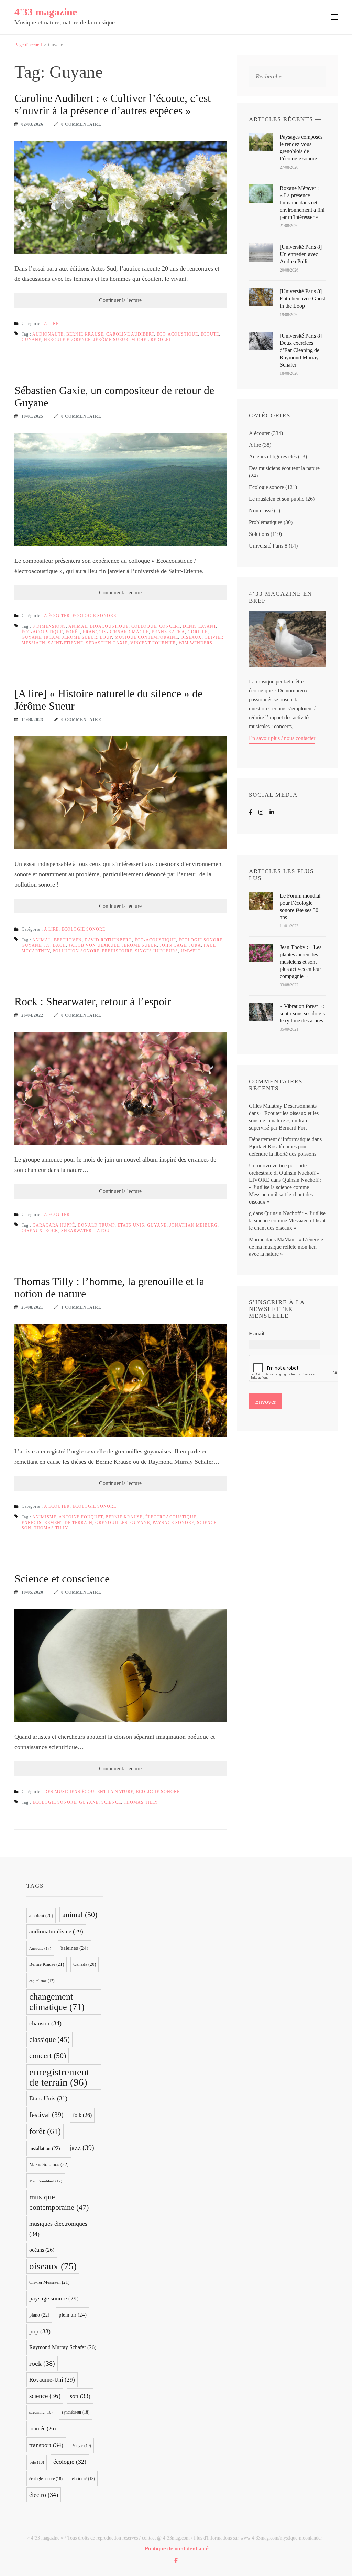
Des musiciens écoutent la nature (89, 1792)
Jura (195, 945)
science (207, 1523)
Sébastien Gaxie (107, 643)
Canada (85, 1964)
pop (40, 2331)
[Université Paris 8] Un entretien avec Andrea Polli (301, 254)
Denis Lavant (199, 626)
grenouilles (111, 1523)
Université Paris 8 (268, 546)
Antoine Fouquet (81, 1517)
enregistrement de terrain (57, 1523)
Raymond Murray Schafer (63, 2347)
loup (106, 637)
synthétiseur (76, 2412)
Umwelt (191, 951)
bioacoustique (109, 626)
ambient (41, 1916)
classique (49, 2039)
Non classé (261, 511)
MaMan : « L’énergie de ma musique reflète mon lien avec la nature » (286, 1247)
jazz (82, 2148)
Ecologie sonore (94, 616)
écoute (210, 334)
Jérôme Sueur (111, 340)
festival (46, 2114)
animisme (44, 1517)
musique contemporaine (146, 637)
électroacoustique (171, 1517)
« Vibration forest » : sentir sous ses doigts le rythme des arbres (302, 1013)
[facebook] (176, 2561)
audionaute (48, 334)
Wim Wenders (196, 643)
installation (45, 2148)
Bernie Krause (85, 334)
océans (42, 2250)
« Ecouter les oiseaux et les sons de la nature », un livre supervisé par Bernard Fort (284, 1120)
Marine (257, 1239)
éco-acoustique (177, 334)
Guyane (31, 340)
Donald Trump (96, 1225)
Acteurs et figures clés (273, 457)
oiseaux (191, 637)
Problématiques (266, 522)
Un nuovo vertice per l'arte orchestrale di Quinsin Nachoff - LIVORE (284, 1173)
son (26, 1528)
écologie (70, 2462)
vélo (37, 2462)
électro (44, 2495)
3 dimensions (49, 626)
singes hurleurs (157, 951)
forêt (73, 632)
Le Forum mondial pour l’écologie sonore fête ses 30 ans (300, 907)
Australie (40, 1948)
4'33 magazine (46, 12)
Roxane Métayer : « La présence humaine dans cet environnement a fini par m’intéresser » (302, 203)
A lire (51, 324)
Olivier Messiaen (49, 2282)
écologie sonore (201, 940)
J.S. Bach (55, 945)
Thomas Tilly (51, 1528)
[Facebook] (251, 812)
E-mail (257, 1333)
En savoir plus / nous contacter (282, 738)
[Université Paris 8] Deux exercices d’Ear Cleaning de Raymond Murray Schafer (301, 350)
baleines (74, 1948)
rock (52, 1231)
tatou (102, 1231)
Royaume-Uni (52, 2380)
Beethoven (68, 940)
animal (78, 626)
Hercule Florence (67, 340)
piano (39, 2315)
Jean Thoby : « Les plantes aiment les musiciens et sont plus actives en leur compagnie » (301, 962)
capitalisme (42, 1981)
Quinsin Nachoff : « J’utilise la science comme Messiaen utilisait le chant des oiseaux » (287, 1221)
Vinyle (82, 2446)
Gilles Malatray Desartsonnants (283, 1106)
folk (82, 2115)
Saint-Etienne (66, 643)
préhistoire (117, 951)
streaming (41, 2412)
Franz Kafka (168, 632)
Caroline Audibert (130, 334)
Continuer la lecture (120, 300)
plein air (73, 2315)
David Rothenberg (108, 940)
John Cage (173, 945)
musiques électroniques (58, 2229)
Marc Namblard (46, 2181)
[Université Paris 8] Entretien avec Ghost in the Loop (302, 299)
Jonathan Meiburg (194, 1225)
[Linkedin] (272, 812)
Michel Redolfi (151, 340)
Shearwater (76, 1231)
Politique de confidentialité (177, 2548)
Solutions (259, 534)
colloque (144, 626)
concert (170, 626)
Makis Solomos (49, 2165)
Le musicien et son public (277, 499)
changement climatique (57, 2002)
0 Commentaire (81, 124)
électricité (83, 2479)
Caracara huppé (54, 1225)
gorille (198, 632)
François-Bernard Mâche (116, 632)
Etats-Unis (131, 1225)
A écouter (57, 616)
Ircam (52, 637)
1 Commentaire (81, 1307)
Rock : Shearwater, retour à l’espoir (93, 1001)
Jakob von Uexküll (94, 945)
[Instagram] (261, 812)
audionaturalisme (56, 1932)
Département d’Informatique (280, 1139)
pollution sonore (76, 951)
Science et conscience (62, 1579)
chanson (45, 2023)
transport (46, 2445)
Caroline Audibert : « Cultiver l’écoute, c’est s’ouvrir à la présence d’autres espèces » (113, 104)
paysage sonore (173, 1523)
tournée (42, 2429)
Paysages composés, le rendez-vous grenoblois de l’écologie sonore (302, 148)
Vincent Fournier (153, 643)
